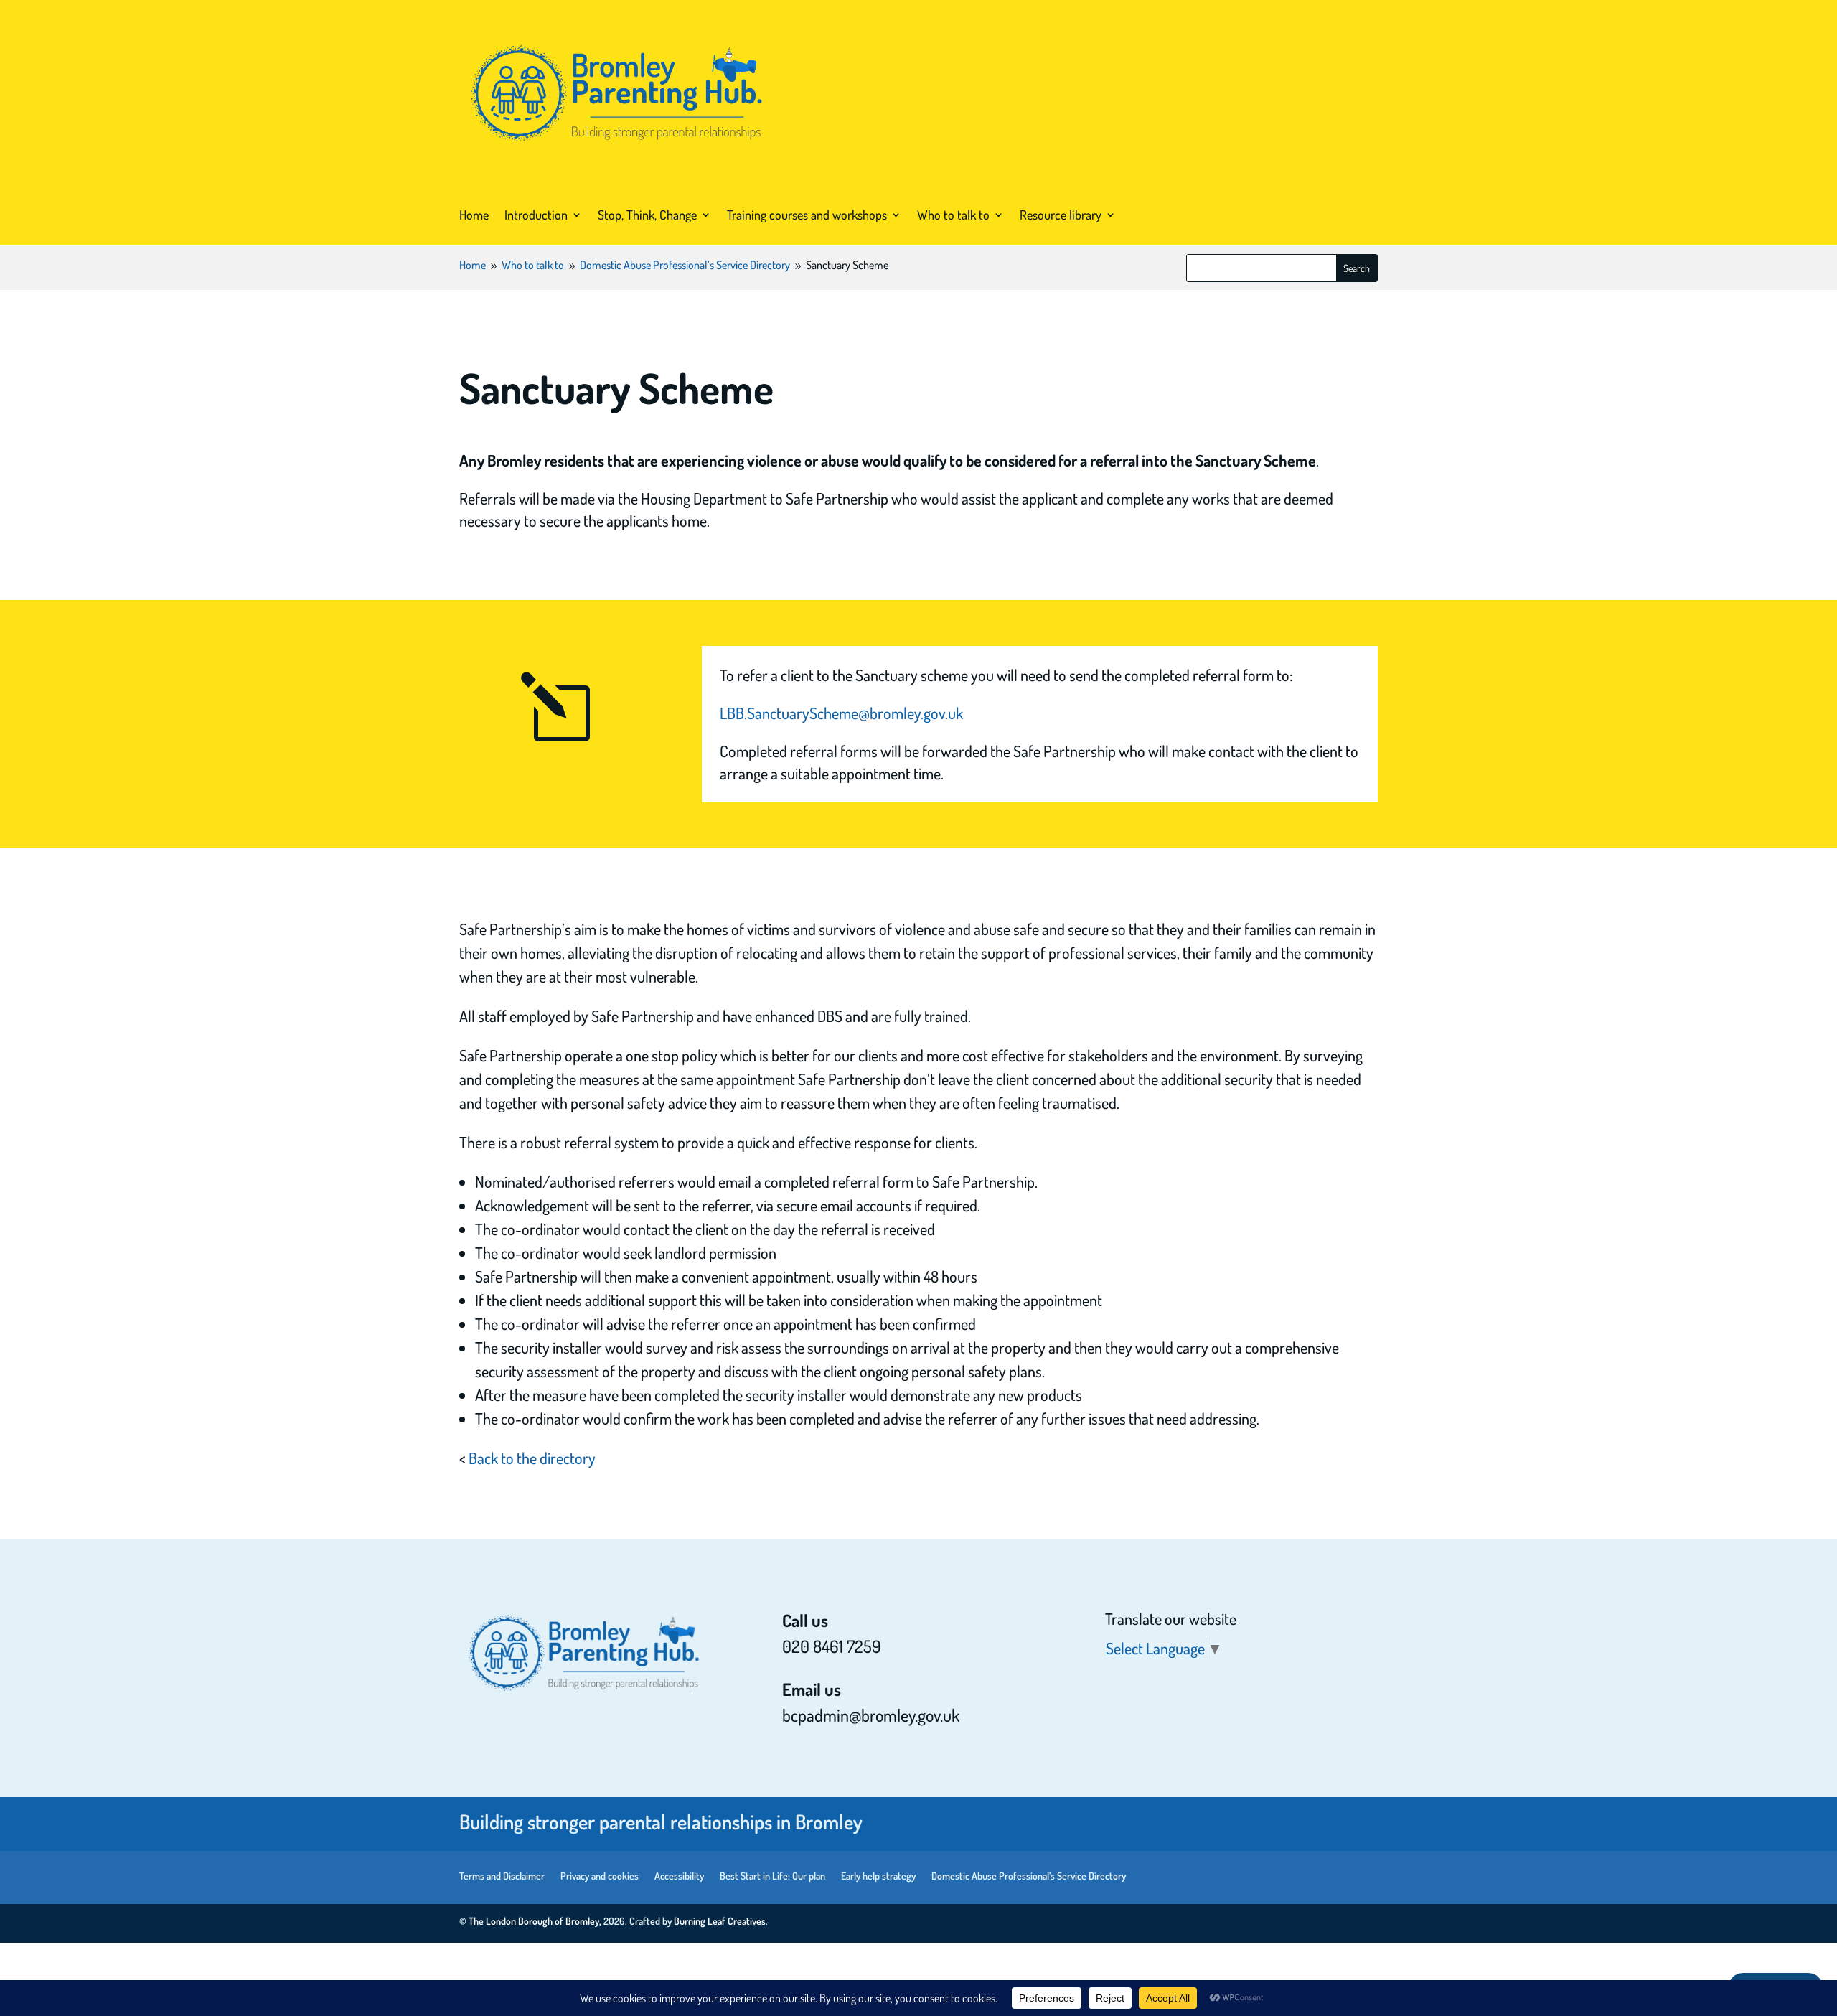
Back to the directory (532, 1458)
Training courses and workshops (807, 215)
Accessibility (679, 1876)
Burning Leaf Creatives (720, 1921)
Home (474, 215)
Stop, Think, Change (647, 215)
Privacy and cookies (600, 1876)
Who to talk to (953, 215)
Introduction (536, 215)
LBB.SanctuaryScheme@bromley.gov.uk (841, 713)
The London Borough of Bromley (534, 1921)
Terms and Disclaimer (502, 1876)
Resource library (1061, 215)
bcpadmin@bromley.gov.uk (871, 1715)
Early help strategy (878, 1876)
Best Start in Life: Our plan (772, 1876)
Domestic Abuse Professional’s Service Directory (1029, 1876)
